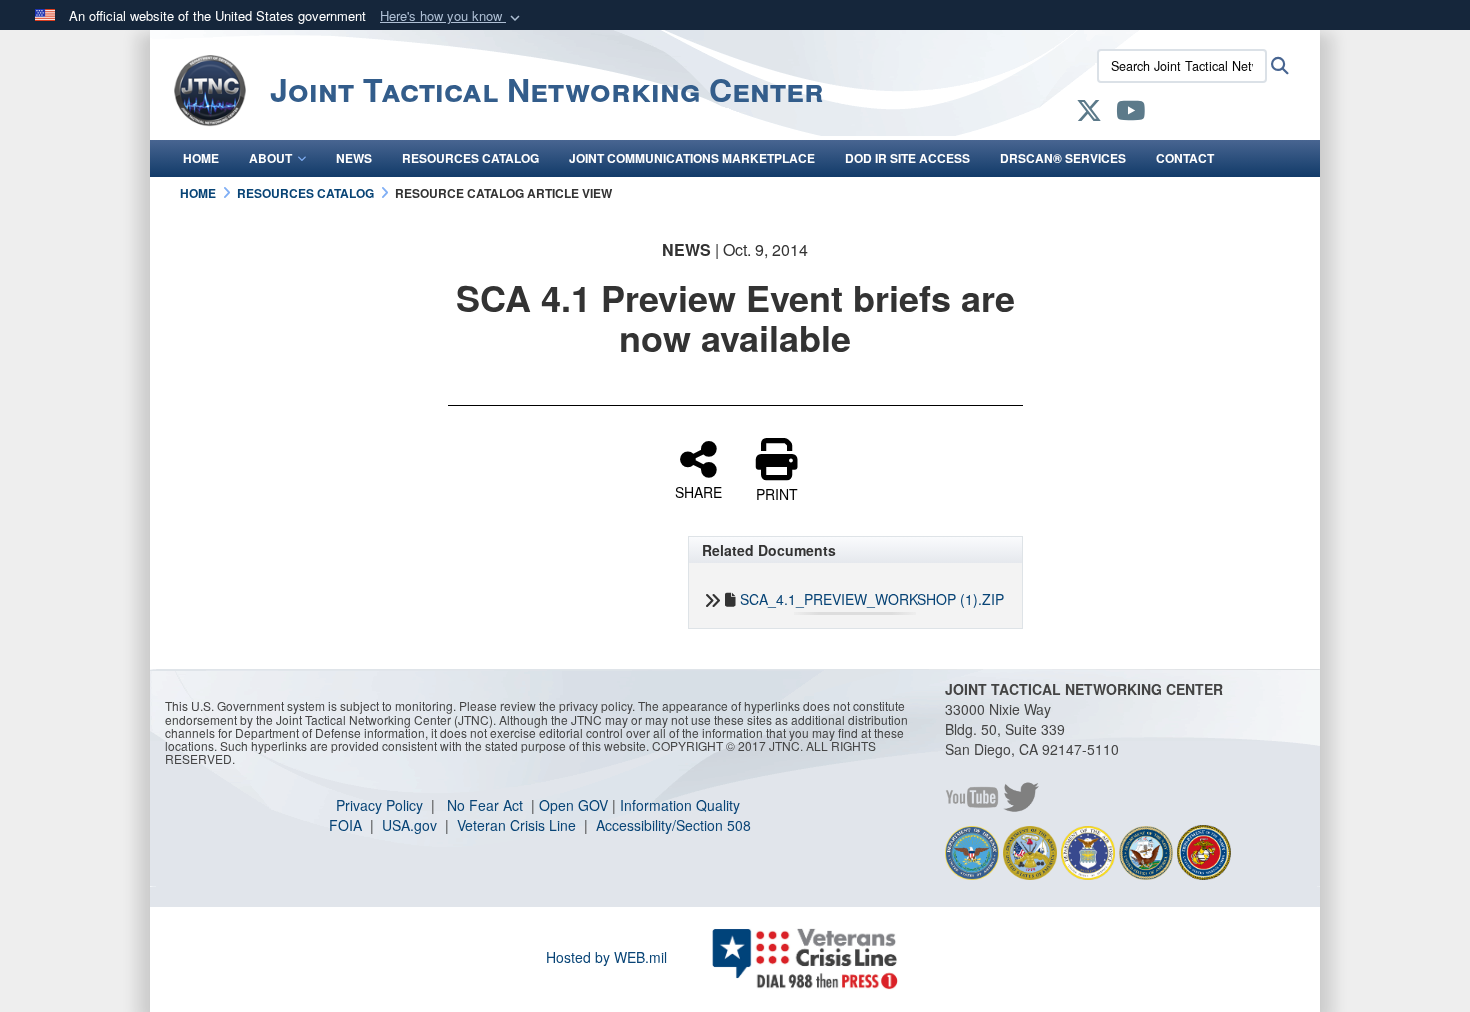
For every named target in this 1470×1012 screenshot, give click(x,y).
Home (201, 158)
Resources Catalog (470, 158)
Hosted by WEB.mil (606, 957)
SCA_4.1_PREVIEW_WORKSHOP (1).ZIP (872, 599)
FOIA (347, 825)
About (270, 158)
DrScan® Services (1063, 158)
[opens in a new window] (1089, 114)
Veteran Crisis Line (518, 825)
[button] (452, 16)
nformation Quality (682, 805)
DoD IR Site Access (907, 158)
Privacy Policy (381, 805)
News (354, 158)
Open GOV (573, 805)
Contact (1185, 158)
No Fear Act (487, 805)
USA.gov (411, 825)
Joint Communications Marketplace (692, 158)
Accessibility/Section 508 (673, 825)
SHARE (698, 491)
